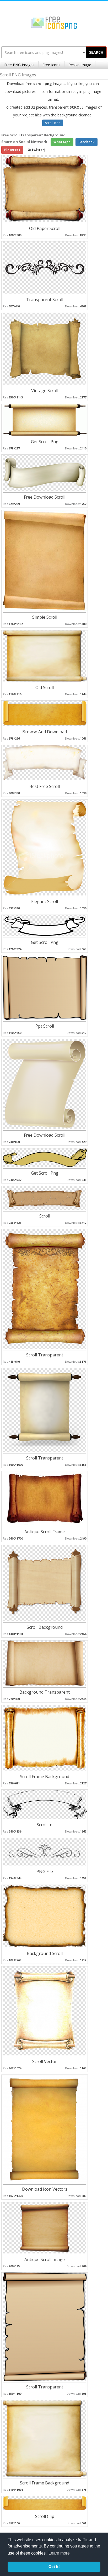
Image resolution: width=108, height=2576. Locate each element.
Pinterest (12, 150)
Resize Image (80, 65)
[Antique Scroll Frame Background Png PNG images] (45, 1498)
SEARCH (96, 52)
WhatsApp (62, 142)
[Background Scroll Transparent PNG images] (45, 1916)
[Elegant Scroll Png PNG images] (45, 847)
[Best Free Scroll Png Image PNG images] (45, 762)
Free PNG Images (19, 65)
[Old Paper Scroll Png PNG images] (45, 188)
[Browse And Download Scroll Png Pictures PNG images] (45, 713)
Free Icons (51, 65)
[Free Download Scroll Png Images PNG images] (45, 473)
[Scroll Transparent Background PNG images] (45, 1410)
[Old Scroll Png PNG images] (45, 656)
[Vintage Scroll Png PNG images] (45, 348)
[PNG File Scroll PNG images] (45, 1851)
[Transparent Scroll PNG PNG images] (45, 267)
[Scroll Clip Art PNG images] (45, 2503)
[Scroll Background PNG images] (45, 1198)
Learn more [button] (59, 2553)
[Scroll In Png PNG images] (45, 1804)
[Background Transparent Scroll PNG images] (45, 1663)
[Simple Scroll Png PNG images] (45, 560)
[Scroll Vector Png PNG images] (45, 2011)
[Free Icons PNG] (54, 22)
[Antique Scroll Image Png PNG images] (45, 2228)
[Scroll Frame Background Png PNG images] (45, 1738)
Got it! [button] (54, 2567)
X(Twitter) (37, 150)
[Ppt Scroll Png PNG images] (45, 987)
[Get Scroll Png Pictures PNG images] (45, 419)
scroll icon (53, 123)
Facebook (87, 142)
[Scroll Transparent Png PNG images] (45, 1289)
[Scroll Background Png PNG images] (45, 1583)
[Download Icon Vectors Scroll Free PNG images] (45, 2129)
